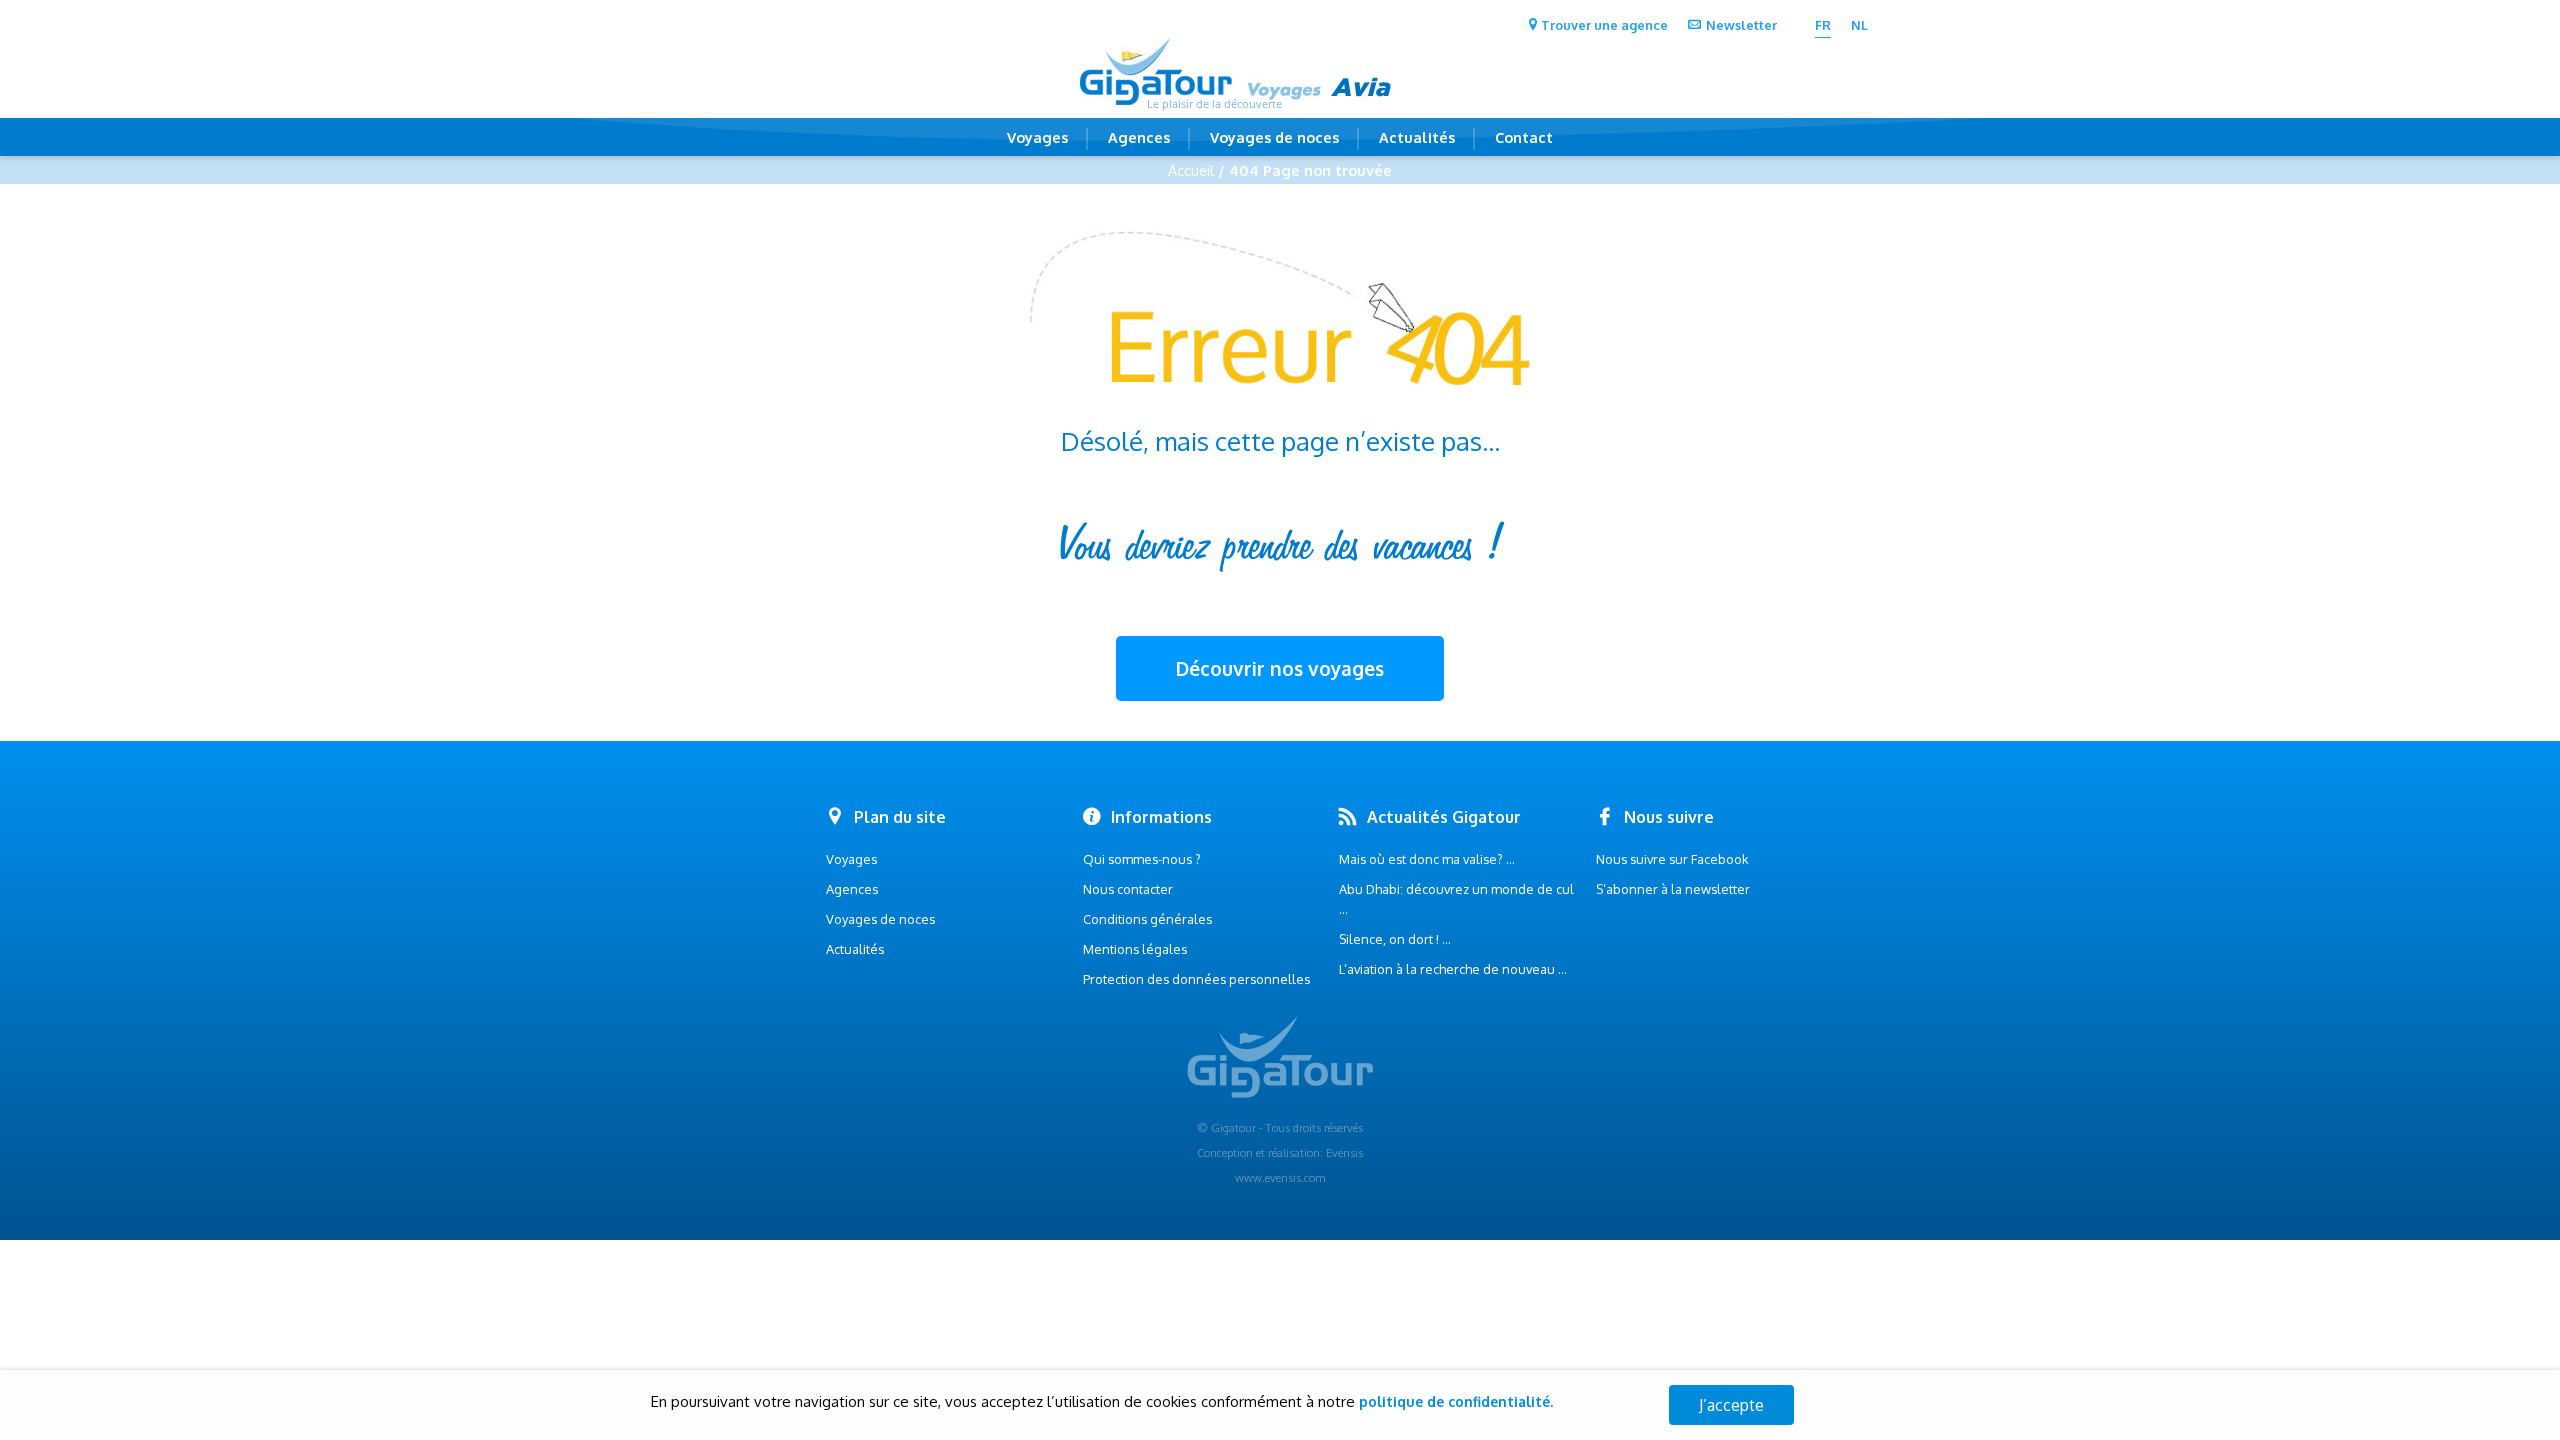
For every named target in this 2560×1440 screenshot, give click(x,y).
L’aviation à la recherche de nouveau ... (1453, 969)
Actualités (1417, 137)
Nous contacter (1128, 889)
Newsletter (1741, 25)
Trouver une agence (1604, 25)
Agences (1139, 137)
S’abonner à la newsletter (1673, 889)
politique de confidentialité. (1456, 1401)
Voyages (1037, 137)
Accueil (1191, 170)
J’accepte (1731, 1405)
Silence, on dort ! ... (1395, 939)
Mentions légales (1135, 949)
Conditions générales (1147, 919)
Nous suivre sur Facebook (1672, 859)
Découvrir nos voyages (1280, 668)
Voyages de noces (1274, 137)
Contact (1524, 137)
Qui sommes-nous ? (1142, 859)
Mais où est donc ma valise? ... (1427, 859)
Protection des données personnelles (1196, 979)
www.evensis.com (1280, 1177)
